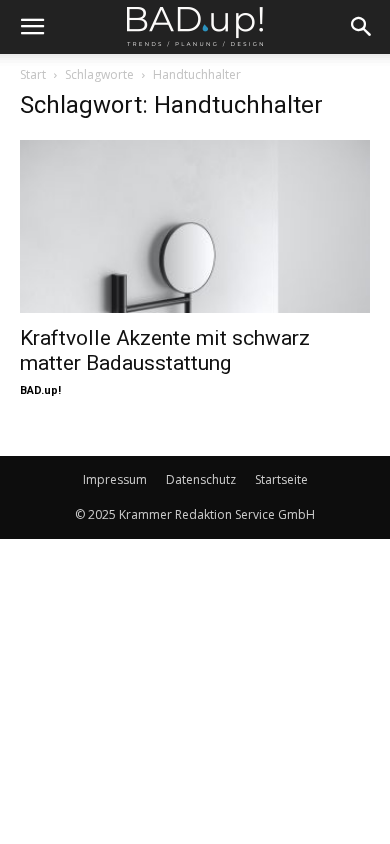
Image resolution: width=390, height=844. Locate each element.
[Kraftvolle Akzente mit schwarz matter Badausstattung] (195, 226)
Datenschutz (201, 479)
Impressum (115, 479)
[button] (32, 27)
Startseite (281, 479)
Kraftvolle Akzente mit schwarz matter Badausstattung (165, 350)
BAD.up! (40, 390)
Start (33, 74)
